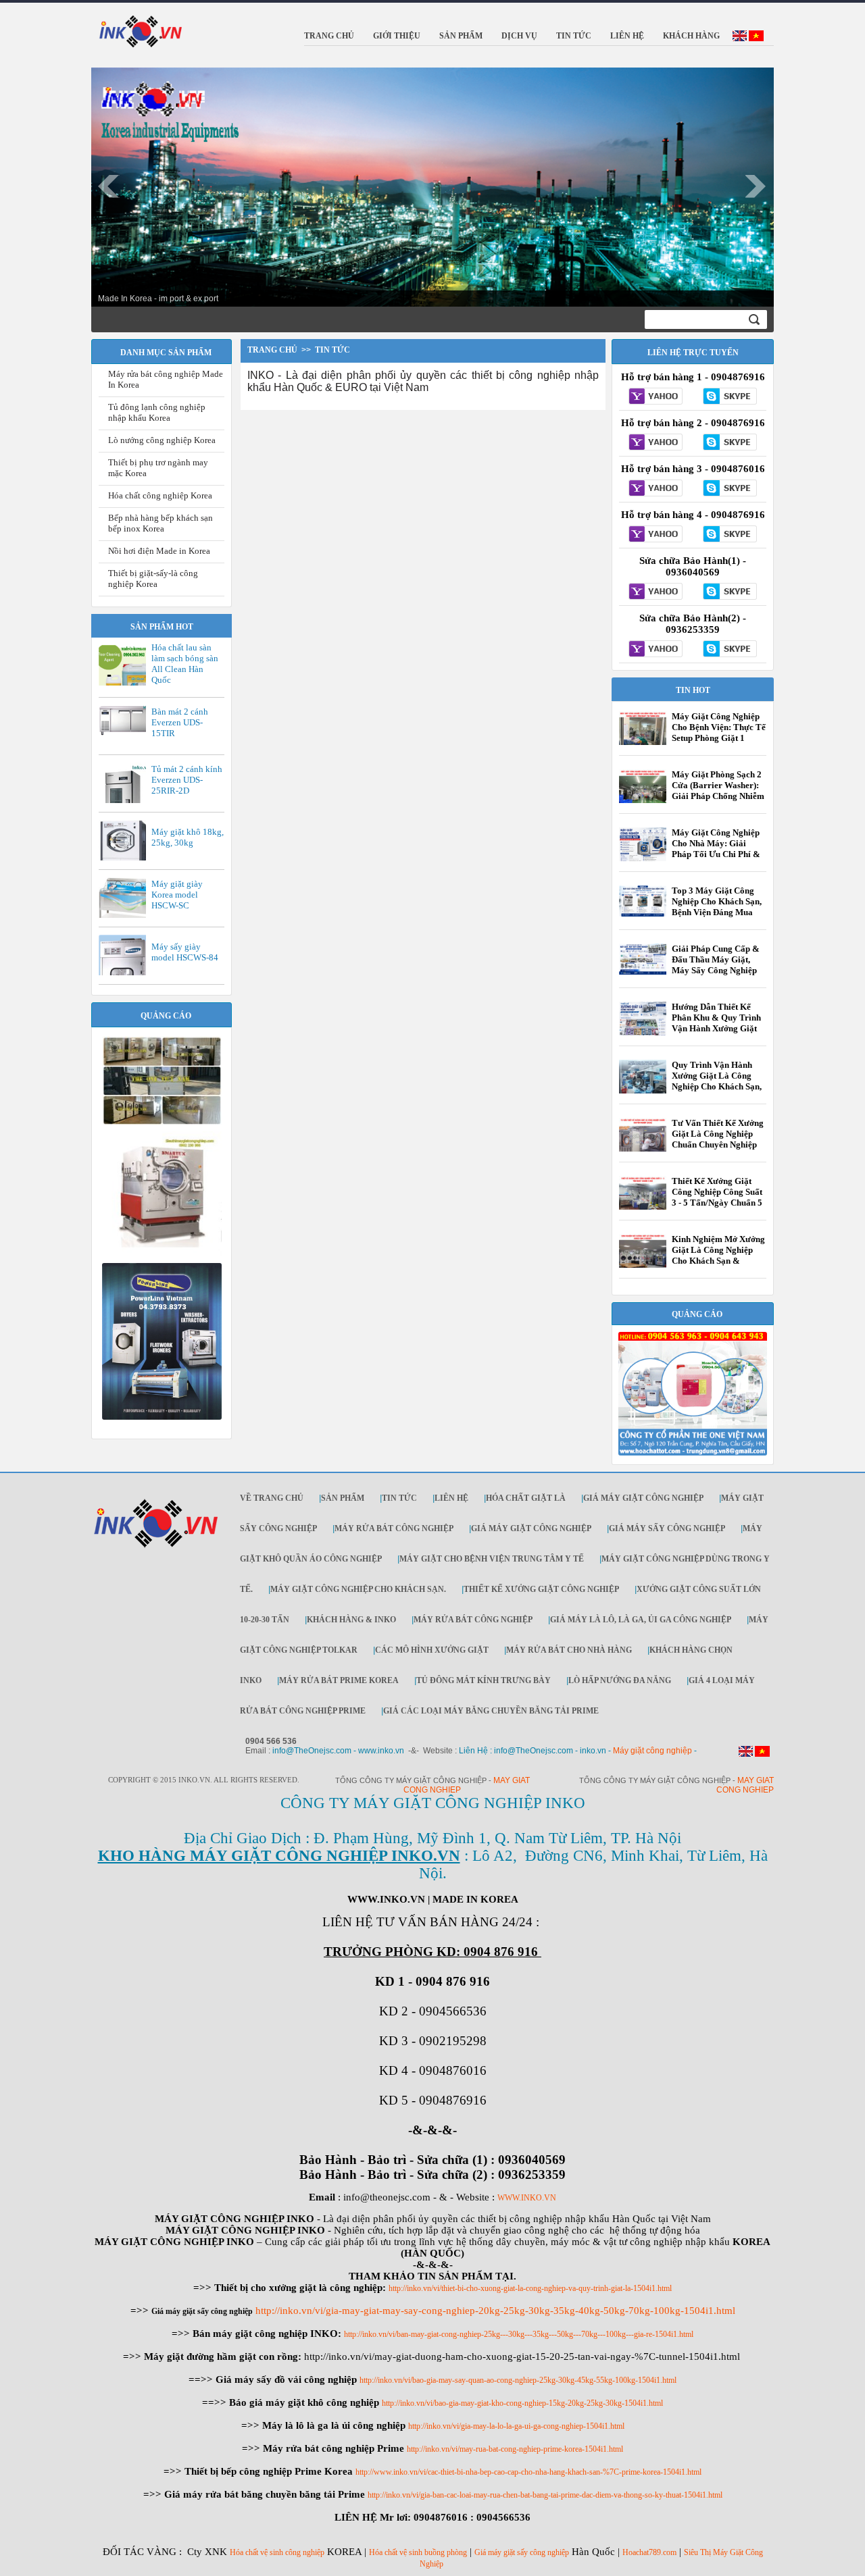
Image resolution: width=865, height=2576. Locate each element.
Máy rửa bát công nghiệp (394, 1528)
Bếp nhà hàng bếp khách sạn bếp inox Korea (160, 523)
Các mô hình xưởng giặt (432, 1650)
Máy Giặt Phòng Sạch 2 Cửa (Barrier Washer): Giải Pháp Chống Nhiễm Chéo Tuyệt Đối (718, 791)
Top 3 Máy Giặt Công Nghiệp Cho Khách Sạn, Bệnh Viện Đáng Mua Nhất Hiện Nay (717, 907)
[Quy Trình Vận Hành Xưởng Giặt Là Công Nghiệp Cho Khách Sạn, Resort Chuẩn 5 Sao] (643, 1092)
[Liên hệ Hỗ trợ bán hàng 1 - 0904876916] (656, 397)
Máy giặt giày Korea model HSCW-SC (177, 895)
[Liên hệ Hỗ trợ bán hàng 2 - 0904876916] (656, 443)
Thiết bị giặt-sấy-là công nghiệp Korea (153, 578)
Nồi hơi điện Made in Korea (159, 551)
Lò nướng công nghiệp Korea (162, 440)
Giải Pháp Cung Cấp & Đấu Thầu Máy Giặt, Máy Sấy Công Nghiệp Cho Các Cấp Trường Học (716, 970)
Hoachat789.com (649, 2552)
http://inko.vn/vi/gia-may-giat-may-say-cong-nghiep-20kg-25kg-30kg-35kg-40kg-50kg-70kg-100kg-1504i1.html (495, 2311)
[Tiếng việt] (756, 38)
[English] (740, 38)
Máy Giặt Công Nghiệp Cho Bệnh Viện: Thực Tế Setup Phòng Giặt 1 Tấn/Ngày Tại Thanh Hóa (719, 738)
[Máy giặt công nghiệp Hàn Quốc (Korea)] (162, 1123)
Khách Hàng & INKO (351, 1620)
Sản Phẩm (343, 1498)
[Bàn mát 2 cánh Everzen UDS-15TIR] (126, 734)
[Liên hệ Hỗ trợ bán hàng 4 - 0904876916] (656, 535)
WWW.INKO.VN (527, 2198)
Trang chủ (272, 350)
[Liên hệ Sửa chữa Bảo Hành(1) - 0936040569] (656, 592)
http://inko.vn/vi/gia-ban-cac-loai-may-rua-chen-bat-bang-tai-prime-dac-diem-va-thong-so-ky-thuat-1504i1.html (545, 2495)
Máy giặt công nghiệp (652, 1751)
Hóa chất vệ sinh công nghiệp (277, 2552)
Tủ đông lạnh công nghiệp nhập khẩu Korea (157, 412)
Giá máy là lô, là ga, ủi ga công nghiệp (641, 1620)
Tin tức (332, 350)
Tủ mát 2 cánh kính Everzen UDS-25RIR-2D (187, 780)
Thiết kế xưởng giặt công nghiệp (541, 1589)
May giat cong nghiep (745, 1785)
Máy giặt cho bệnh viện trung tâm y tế (492, 1559)
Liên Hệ (451, 1498)
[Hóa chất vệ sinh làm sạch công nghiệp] (693, 1453)
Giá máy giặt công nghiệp (643, 1498)
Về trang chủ (272, 1498)
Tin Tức (399, 1498)
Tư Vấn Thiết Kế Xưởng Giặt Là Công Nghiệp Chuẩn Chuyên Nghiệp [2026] (718, 1139)
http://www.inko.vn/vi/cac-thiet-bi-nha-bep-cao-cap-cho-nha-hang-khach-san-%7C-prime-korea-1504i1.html (528, 2472)
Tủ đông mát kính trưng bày (484, 1680)
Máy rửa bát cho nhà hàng (569, 1650)
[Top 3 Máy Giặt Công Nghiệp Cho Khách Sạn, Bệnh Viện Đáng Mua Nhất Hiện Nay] (643, 914)
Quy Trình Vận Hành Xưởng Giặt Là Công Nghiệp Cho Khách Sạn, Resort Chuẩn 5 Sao (717, 1081)
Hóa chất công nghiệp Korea (160, 495)
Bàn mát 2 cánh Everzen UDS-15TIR (180, 722)
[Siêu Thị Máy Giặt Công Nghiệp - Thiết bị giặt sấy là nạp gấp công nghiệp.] (162, 1254)
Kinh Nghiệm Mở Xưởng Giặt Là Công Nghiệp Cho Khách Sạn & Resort (718, 1255)
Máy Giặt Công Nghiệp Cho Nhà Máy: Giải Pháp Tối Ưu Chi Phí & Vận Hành (716, 849)
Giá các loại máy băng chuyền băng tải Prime (491, 1711)
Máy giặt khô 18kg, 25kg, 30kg (188, 837)
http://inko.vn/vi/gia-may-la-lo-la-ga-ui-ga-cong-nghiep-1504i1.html (516, 2426)
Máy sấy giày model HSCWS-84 (185, 952)
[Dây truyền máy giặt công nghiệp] (162, 1417)
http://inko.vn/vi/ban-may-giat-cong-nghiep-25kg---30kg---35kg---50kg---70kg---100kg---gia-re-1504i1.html (519, 2334)
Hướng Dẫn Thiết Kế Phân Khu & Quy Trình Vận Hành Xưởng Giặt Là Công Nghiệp (716, 1023)
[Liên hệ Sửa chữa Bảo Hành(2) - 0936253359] (656, 650)
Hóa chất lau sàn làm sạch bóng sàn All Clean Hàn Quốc (185, 664)
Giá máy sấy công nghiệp (667, 1528)
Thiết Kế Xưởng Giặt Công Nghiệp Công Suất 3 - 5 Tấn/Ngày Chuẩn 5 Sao (717, 1197)
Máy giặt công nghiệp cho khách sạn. (358, 1589)
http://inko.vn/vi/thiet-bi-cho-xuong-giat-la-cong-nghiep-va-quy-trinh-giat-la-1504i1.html (530, 2288)
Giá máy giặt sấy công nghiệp (522, 2552)
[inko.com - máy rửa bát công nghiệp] (141, 30)
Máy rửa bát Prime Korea (339, 1680)
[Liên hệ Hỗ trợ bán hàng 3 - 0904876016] (656, 489)
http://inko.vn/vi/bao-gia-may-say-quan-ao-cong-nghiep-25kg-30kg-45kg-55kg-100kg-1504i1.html (518, 2380)
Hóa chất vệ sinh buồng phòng (418, 2552)
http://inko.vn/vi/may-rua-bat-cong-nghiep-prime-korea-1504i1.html (515, 2449)
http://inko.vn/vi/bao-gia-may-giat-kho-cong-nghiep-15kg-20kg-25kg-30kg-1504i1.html (522, 2403)
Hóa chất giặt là (526, 1498)
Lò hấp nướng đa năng (620, 1680)
